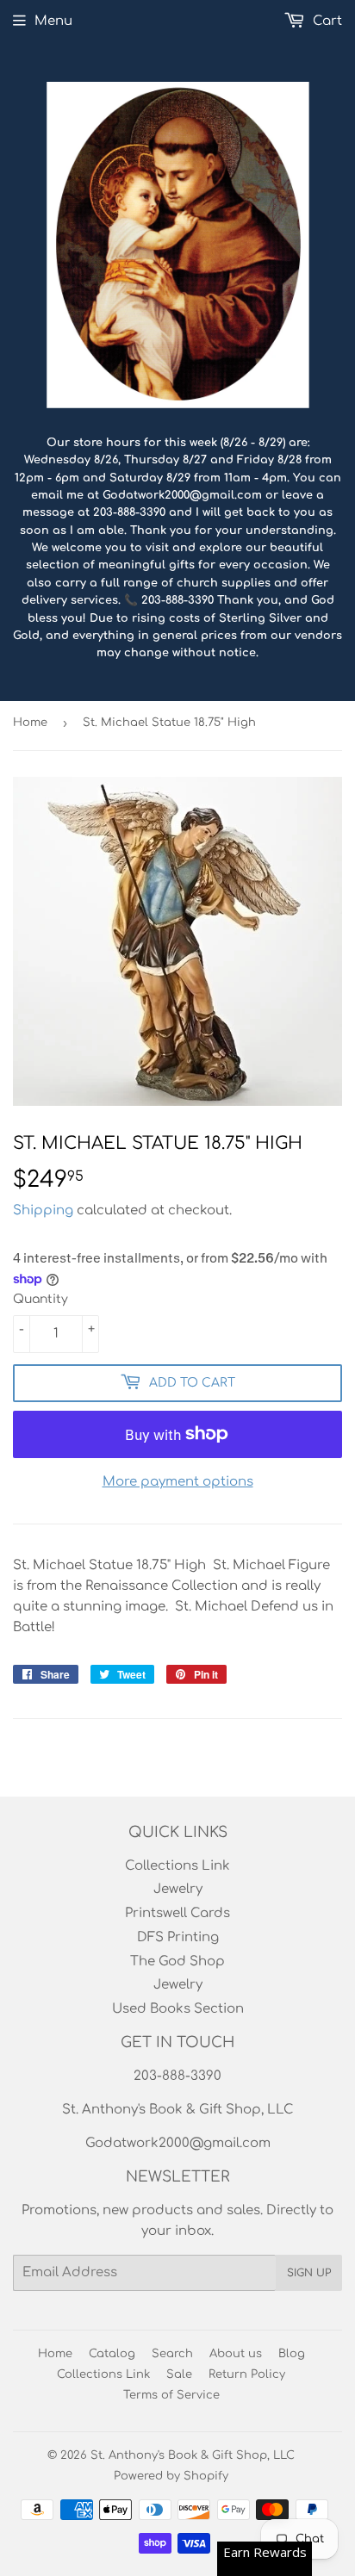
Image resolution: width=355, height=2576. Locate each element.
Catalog (112, 2354)
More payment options (178, 1482)
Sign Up (309, 2273)
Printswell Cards (177, 1913)
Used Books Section (178, 2009)
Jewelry (178, 1889)
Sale (179, 2374)
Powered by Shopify (171, 2476)
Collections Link (177, 1866)
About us (236, 2354)
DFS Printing (178, 1937)
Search (172, 2354)
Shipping (43, 1210)
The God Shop (177, 1961)
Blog (292, 2354)
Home (30, 723)
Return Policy (247, 2374)
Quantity (40, 1299)
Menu (53, 21)
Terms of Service (171, 2395)
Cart (326, 21)
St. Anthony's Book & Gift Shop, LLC (193, 2455)
